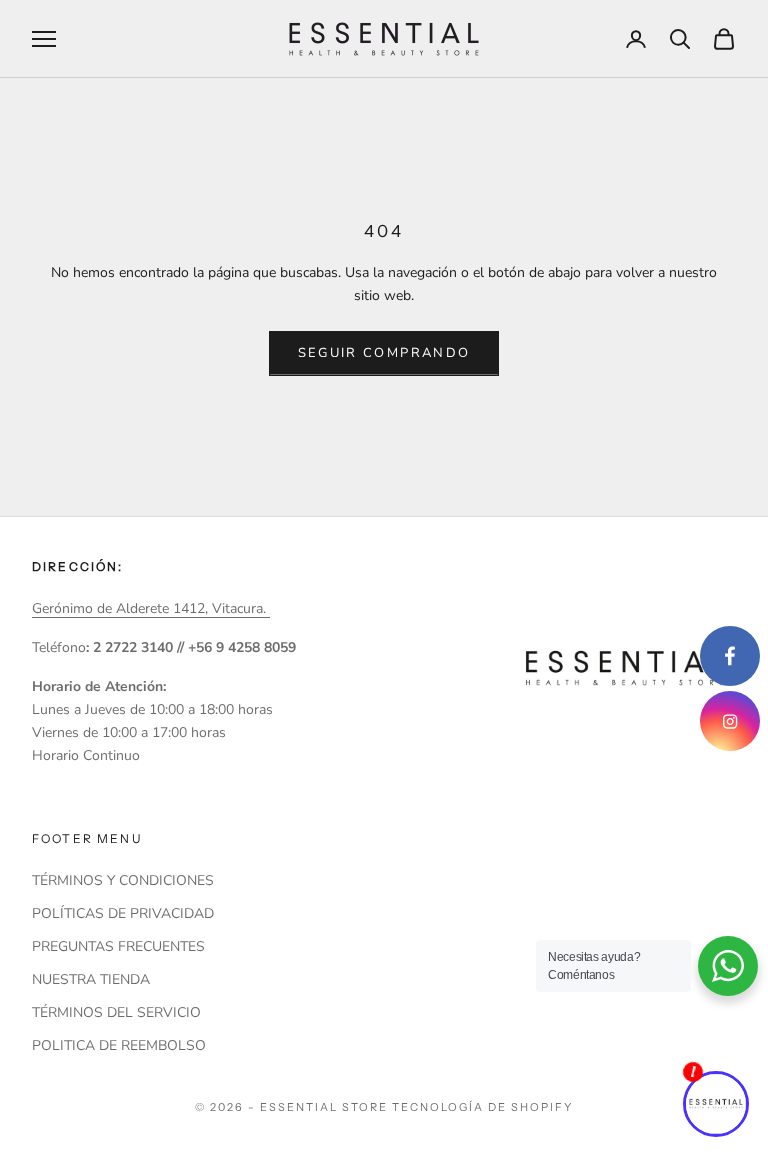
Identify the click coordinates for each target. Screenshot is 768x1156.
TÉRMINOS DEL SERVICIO (116, 1012)
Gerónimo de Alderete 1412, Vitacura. (151, 608)
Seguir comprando (384, 353)
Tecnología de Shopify (482, 1107)
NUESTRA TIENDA (91, 979)
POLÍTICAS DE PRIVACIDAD (123, 913)
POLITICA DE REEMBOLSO (119, 1045)
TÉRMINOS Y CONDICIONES (123, 880)
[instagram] (730, 721)
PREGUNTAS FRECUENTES (118, 946)
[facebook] (730, 656)
